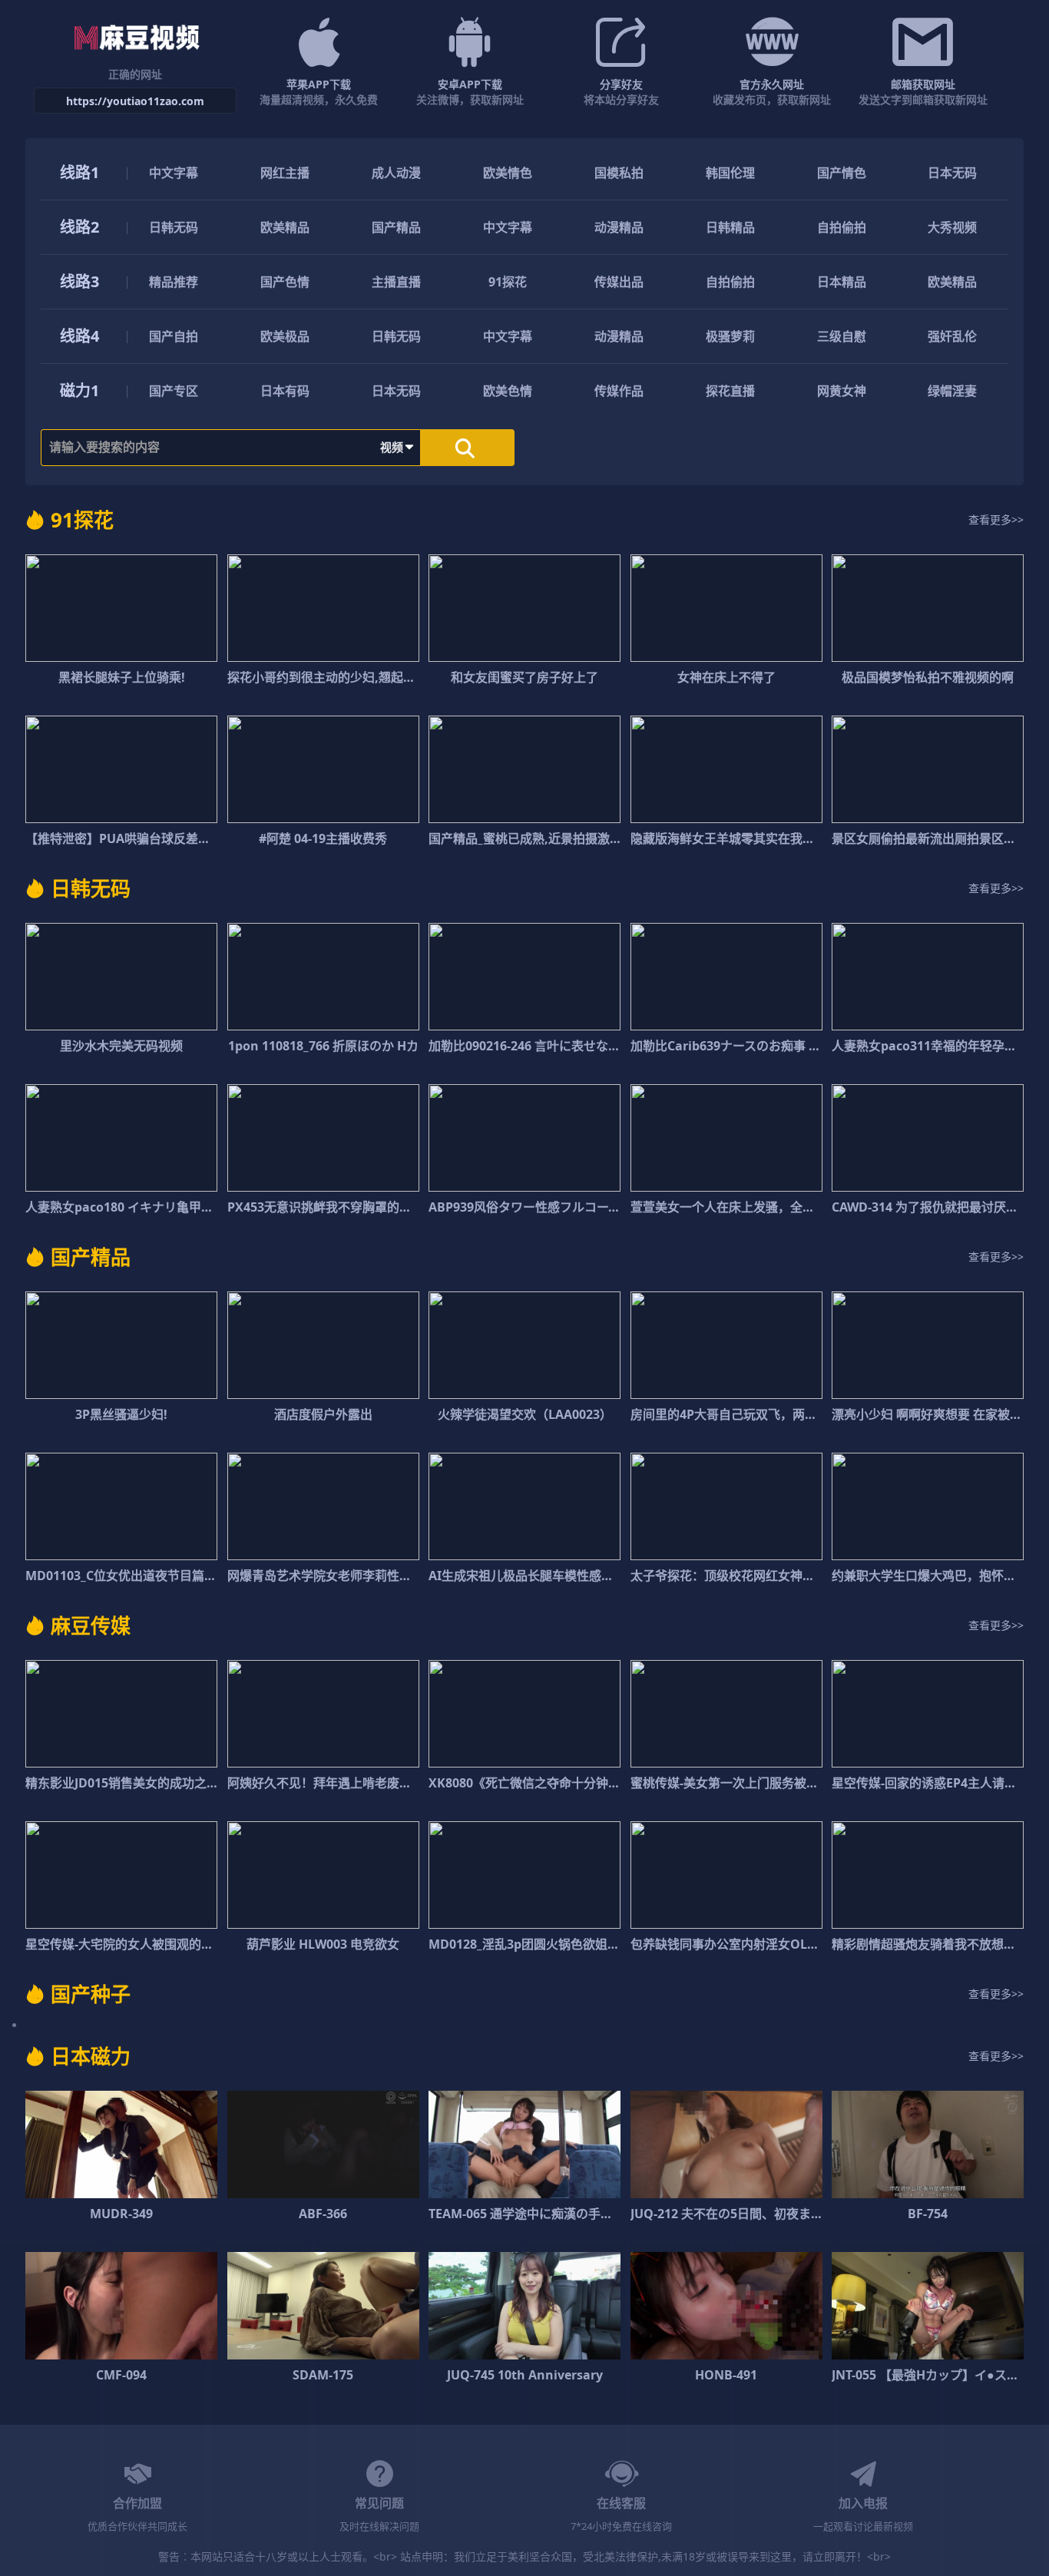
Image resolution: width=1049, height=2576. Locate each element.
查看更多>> (996, 519)
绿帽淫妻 (952, 391)
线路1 (79, 172)
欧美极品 (285, 336)
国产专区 (174, 391)
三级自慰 (842, 336)
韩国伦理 (730, 173)
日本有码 (285, 391)
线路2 (79, 227)
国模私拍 (619, 173)
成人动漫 (396, 173)
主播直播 (396, 282)
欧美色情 (508, 391)
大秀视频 (952, 227)
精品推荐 (174, 282)
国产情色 (842, 173)
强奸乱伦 (952, 336)
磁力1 (79, 390)
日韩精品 (730, 227)
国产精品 (396, 227)
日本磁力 (91, 2056)
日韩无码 (174, 227)
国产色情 (285, 282)
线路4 (79, 336)
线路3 (79, 281)
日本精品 (842, 282)
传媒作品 (619, 391)
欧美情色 (508, 173)
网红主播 (285, 173)
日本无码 (952, 173)
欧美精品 (285, 227)
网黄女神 (842, 391)
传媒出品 (619, 282)
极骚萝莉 (730, 336)
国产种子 (91, 1994)
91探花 (508, 282)
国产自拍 (174, 336)
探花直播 (730, 391)
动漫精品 (619, 227)
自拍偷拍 (842, 227)
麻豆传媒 (91, 1625)
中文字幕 (174, 173)
